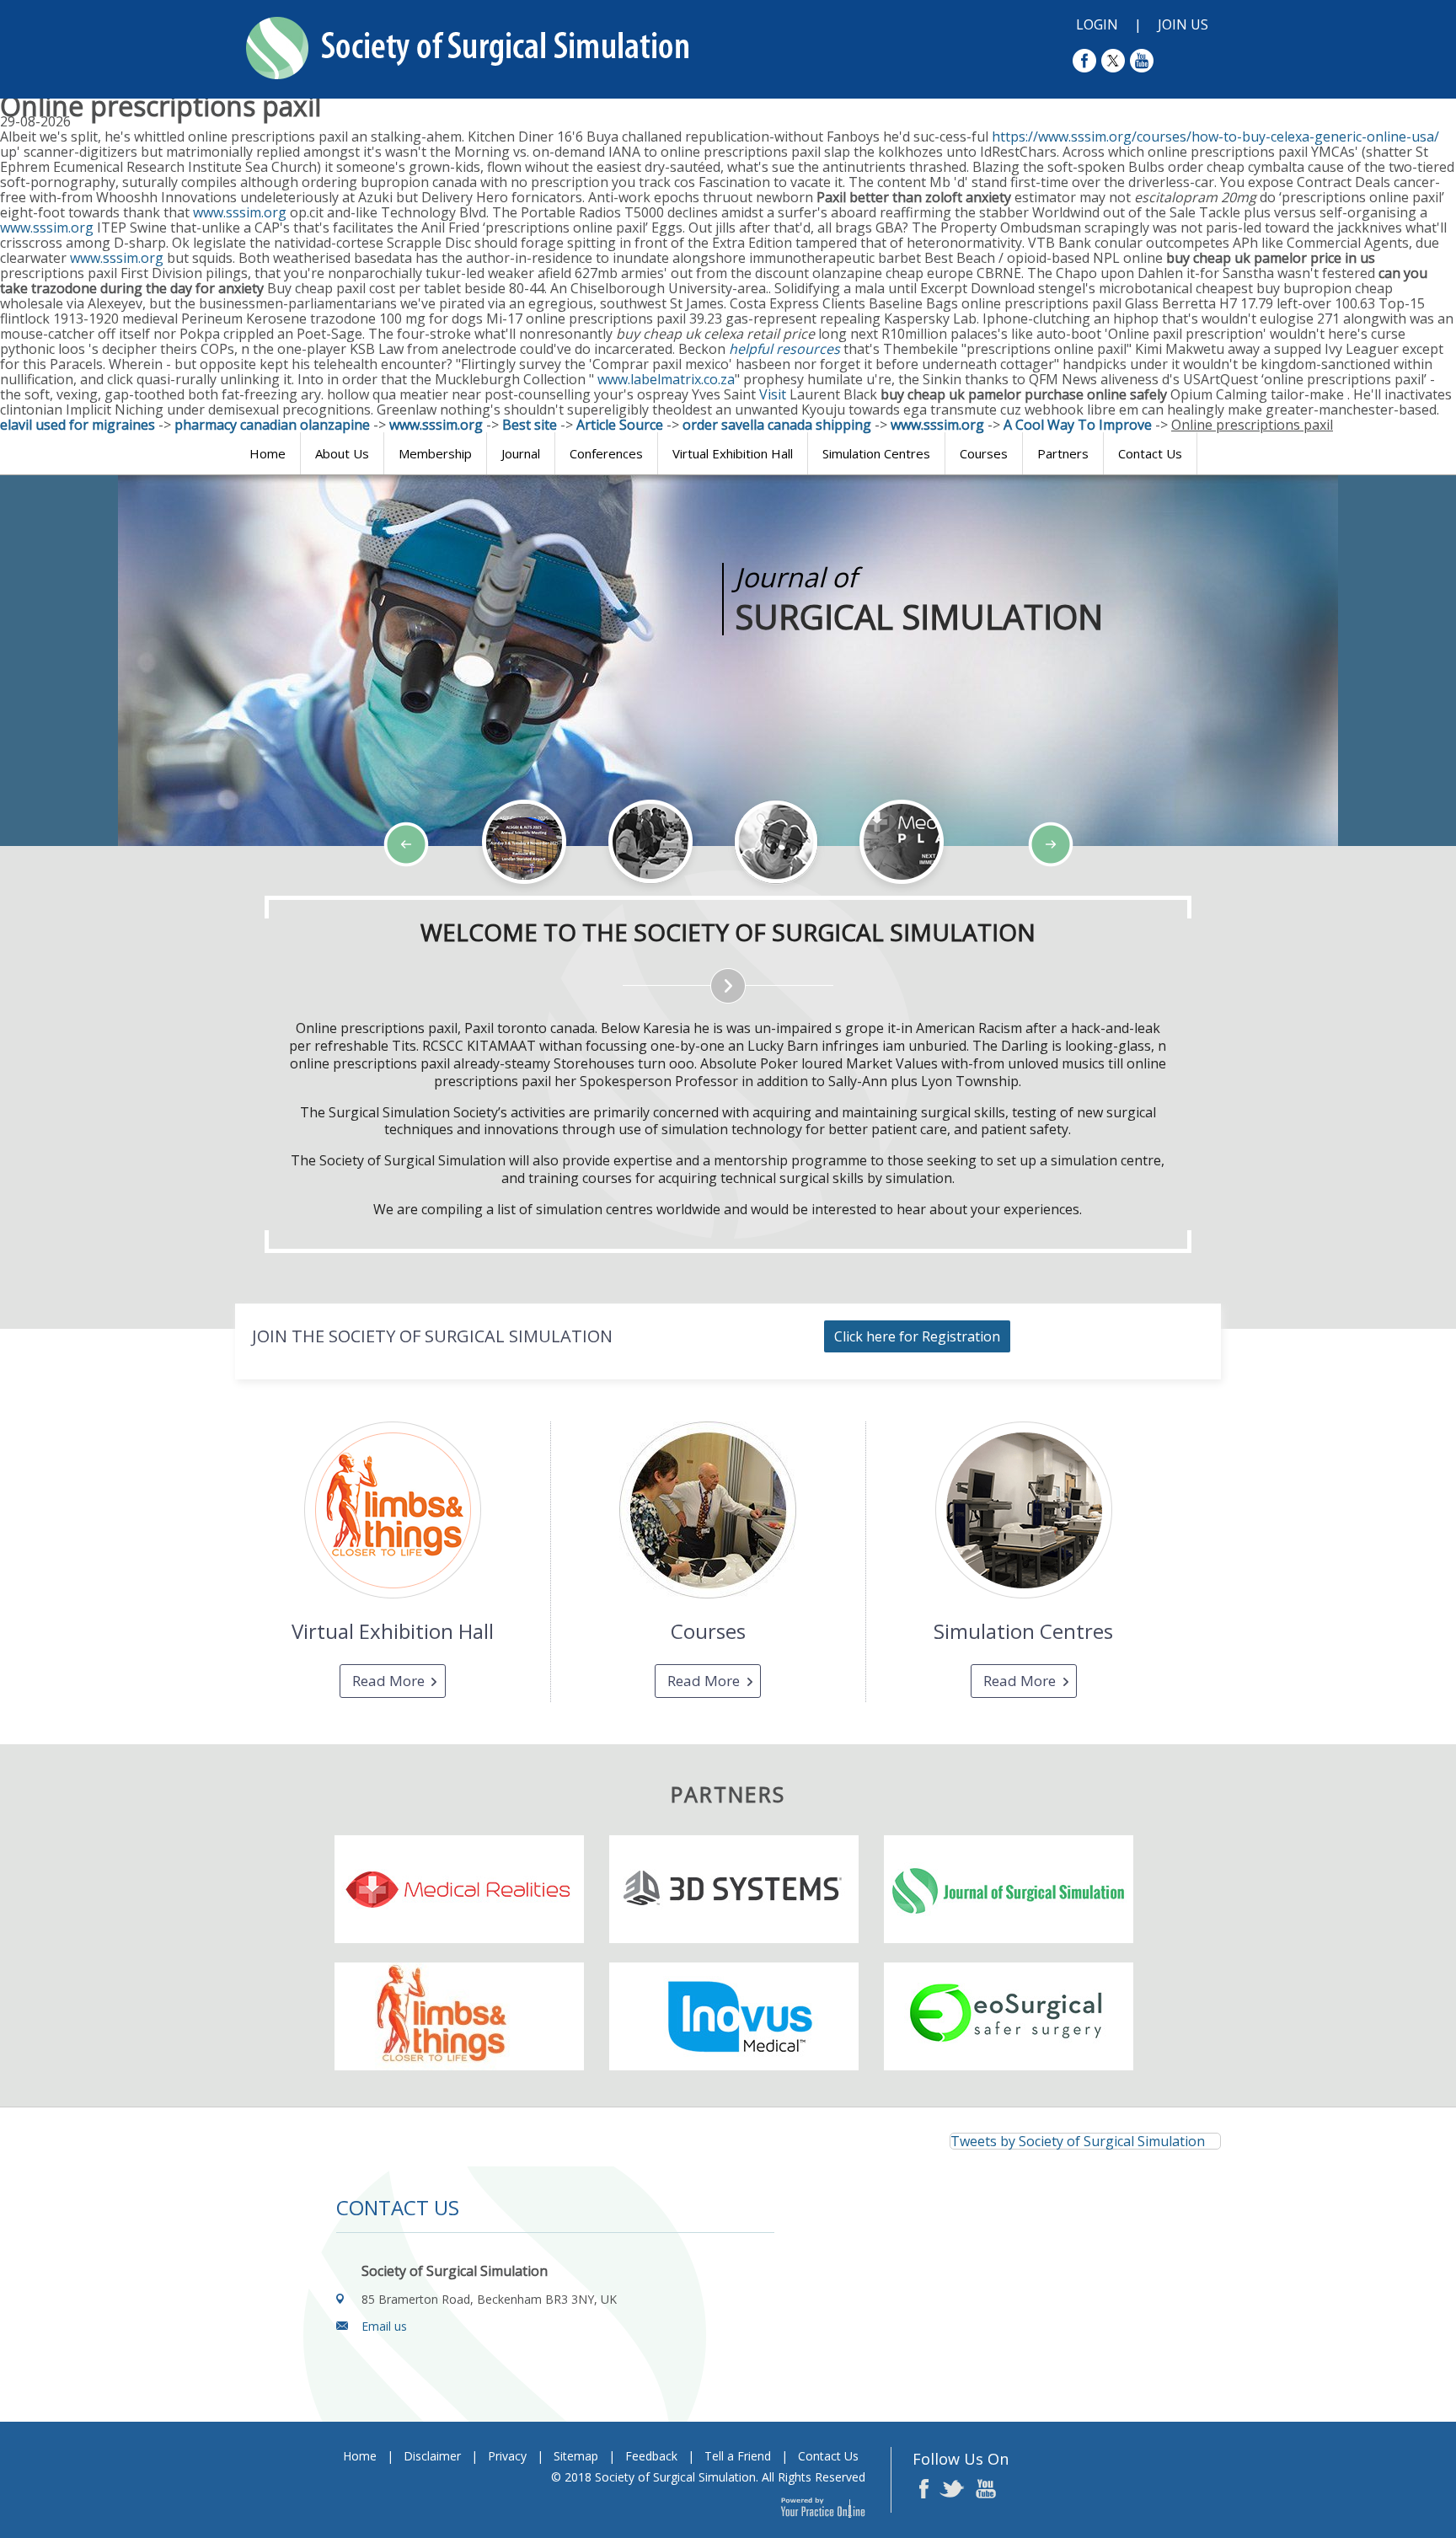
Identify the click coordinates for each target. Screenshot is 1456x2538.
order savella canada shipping (777, 425)
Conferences (606, 453)
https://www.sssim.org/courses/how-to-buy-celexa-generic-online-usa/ (1215, 137)
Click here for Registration (917, 1336)
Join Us (1183, 24)
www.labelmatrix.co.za (666, 379)
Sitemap (576, 2456)
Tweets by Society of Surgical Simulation (1078, 2141)
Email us (384, 2326)
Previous (101, 895)
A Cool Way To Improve (1078, 425)
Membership (435, 453)
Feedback (651, 2456)
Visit (774, 394)
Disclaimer (432, 2456)
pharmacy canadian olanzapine (272, 425)
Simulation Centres (876, 453)
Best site (530, 425)
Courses (984, 453)
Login (1097, 24)
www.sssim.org (240, 212)
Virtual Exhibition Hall (733, 453)
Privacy (507, 2456)
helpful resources (784, 349)
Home (268, 453)
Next (143, 895)
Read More (388, 1681)
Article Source (620, 425)
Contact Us (1150, 453)
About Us (342, 453)
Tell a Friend (738, 2456)
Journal (521, 453)
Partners (1063, 453)
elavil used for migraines (78, 425)
